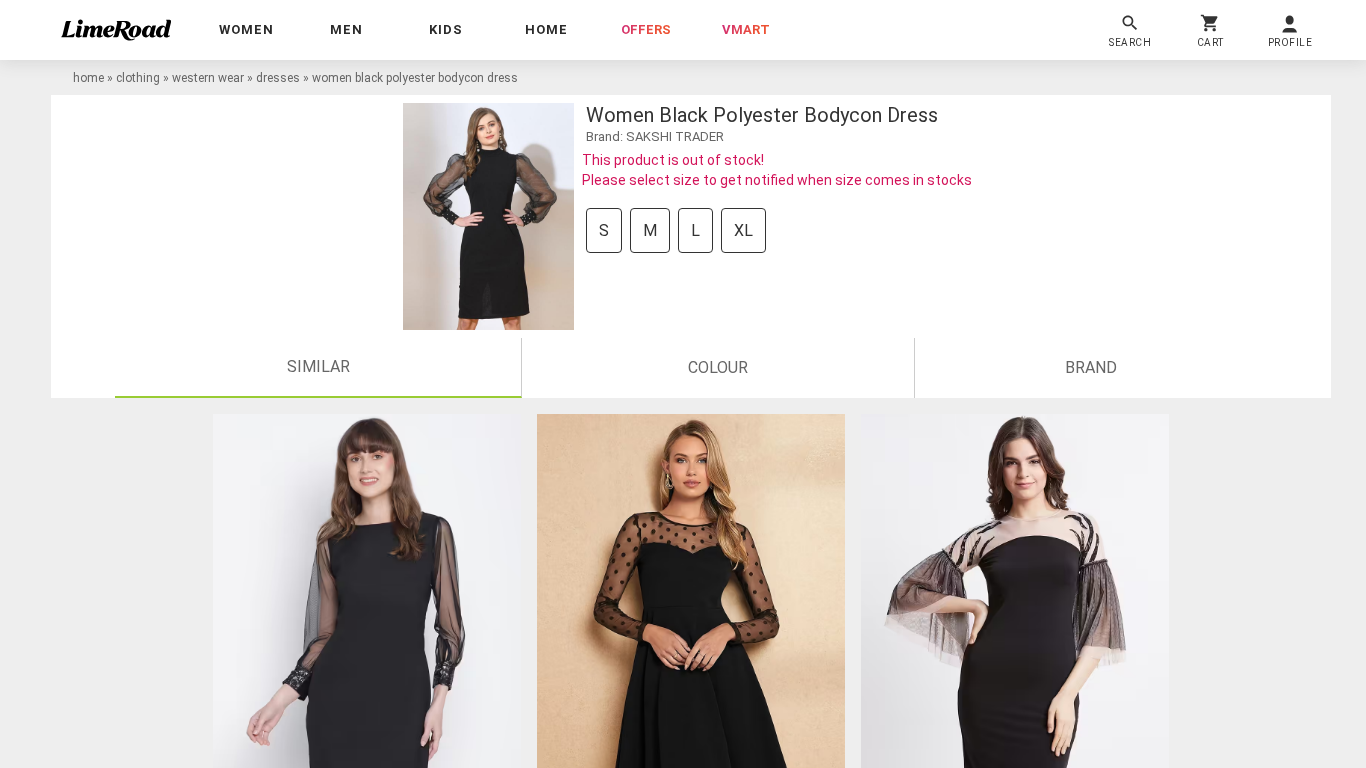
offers (646, 29)
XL (743, 230)
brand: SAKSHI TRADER (655, 136)
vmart (746, 29)
